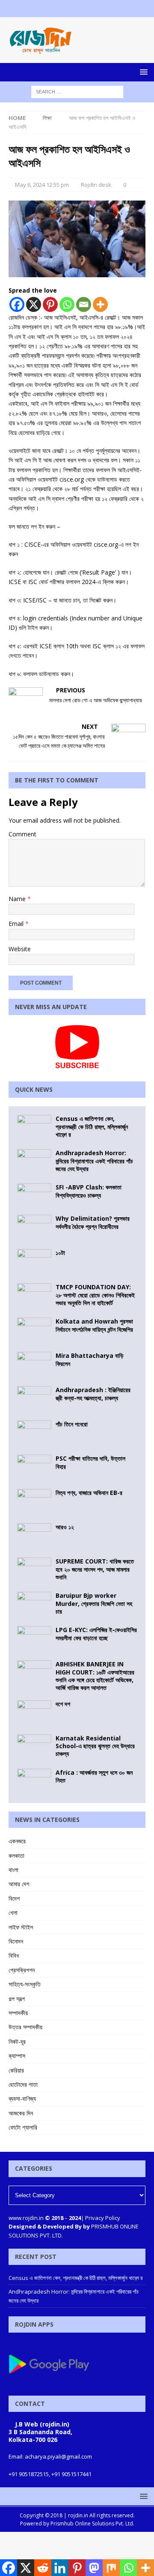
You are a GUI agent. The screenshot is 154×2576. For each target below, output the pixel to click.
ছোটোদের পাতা (23, 2084)
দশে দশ (63, 1704)
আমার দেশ (19, 1884)
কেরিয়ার (16, 2070)
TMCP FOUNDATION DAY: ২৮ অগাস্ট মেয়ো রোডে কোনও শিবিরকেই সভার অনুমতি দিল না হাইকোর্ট (95, 1295)
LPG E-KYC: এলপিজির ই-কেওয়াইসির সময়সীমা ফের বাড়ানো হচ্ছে (96, 1634)
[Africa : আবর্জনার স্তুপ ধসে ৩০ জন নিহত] (34, 1782)
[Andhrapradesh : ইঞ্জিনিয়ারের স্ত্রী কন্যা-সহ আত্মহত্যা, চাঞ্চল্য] (34, 1399)
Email (17, 924)
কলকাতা (16, 1856)
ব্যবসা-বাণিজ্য (22, 2098)
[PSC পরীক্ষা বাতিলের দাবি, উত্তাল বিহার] (34, 1468)
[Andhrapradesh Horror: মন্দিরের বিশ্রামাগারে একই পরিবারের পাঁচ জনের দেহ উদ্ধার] (34, 1162)
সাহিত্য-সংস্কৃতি (25, 1984)
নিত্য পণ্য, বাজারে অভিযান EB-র (89, 1493)
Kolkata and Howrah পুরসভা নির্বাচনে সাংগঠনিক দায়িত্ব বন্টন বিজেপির (94, 1325)
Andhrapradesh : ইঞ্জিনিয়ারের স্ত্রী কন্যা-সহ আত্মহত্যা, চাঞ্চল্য (93, 1394)
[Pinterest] (50, 304)
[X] (34, 304)
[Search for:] (77, 91)
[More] (100, 304)
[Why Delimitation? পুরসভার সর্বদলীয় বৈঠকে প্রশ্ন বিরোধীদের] (34, 1228)
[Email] (84, 304)
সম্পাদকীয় (18, 2013)
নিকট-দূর (17, 2041)
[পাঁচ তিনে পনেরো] (34, 1433)
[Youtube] (94, 9)
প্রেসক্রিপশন (22, 1970)
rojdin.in (78, 2515)
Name (18, 899)
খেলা (13, 1913)
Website (20, 949)
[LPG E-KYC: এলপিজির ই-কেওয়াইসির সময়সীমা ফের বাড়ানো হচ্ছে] (34, 1639)
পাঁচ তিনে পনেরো (72, 1424)
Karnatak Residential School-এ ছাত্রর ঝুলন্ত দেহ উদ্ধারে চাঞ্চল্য (95, 1746)
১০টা (60, 1253)
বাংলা (13, 1870)
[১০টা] (34, 1262)
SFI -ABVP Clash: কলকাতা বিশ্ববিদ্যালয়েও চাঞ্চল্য (89, 1191)
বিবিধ (14, 1955)
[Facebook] (61, 9)
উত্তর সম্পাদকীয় (25, 2027)
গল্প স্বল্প (17, 1999)
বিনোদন (16, 1941)
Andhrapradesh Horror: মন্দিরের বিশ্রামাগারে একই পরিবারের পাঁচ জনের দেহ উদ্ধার (94, 1161)
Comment (22, 834)
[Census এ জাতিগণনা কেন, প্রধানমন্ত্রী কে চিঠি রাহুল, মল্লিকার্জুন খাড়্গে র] (34, 1128)
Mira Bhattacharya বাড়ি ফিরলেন (90, 1359)
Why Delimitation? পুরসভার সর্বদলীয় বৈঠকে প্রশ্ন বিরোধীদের (93, 1222)
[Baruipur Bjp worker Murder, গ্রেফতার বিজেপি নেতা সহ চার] (34, 1605)
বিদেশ (14, 1898)
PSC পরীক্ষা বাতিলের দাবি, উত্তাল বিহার (90, 1462)
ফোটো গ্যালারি (23, 2127)
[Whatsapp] (67, 304)
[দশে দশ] (34, 1713)
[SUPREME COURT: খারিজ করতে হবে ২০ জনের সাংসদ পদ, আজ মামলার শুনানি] (34, 1570)
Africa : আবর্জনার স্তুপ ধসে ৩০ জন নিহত (94, 1776)
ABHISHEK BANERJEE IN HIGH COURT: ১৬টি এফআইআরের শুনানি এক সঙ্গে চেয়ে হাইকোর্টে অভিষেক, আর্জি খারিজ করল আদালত (95, 1676)
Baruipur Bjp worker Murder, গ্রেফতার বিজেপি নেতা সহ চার (94, 1603)
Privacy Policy (103, 2218)
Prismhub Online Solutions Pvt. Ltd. (92, 2524)
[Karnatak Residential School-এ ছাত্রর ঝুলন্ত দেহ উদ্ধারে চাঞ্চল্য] (34, 1747)
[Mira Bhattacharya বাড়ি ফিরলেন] (34, 1365)
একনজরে (17, 1841)
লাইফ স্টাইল (21, 1927)
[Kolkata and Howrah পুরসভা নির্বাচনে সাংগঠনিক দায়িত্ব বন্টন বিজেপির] (34, 1330)
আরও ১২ (65, 1527)
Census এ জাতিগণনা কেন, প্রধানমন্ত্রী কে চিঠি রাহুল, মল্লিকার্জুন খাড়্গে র (92, 1126)
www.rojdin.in (26, 2218)
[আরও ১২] (34, 1536)
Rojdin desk (96, 185)
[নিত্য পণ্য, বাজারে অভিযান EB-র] (34, 1502)
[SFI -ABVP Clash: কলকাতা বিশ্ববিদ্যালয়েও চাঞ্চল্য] (34, 1195)
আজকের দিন (21, 2113)
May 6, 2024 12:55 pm (42, 185)
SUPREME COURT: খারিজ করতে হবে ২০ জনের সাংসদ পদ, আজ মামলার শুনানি (95, 1569)
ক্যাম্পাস (17, 2056)
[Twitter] (77, 9)
